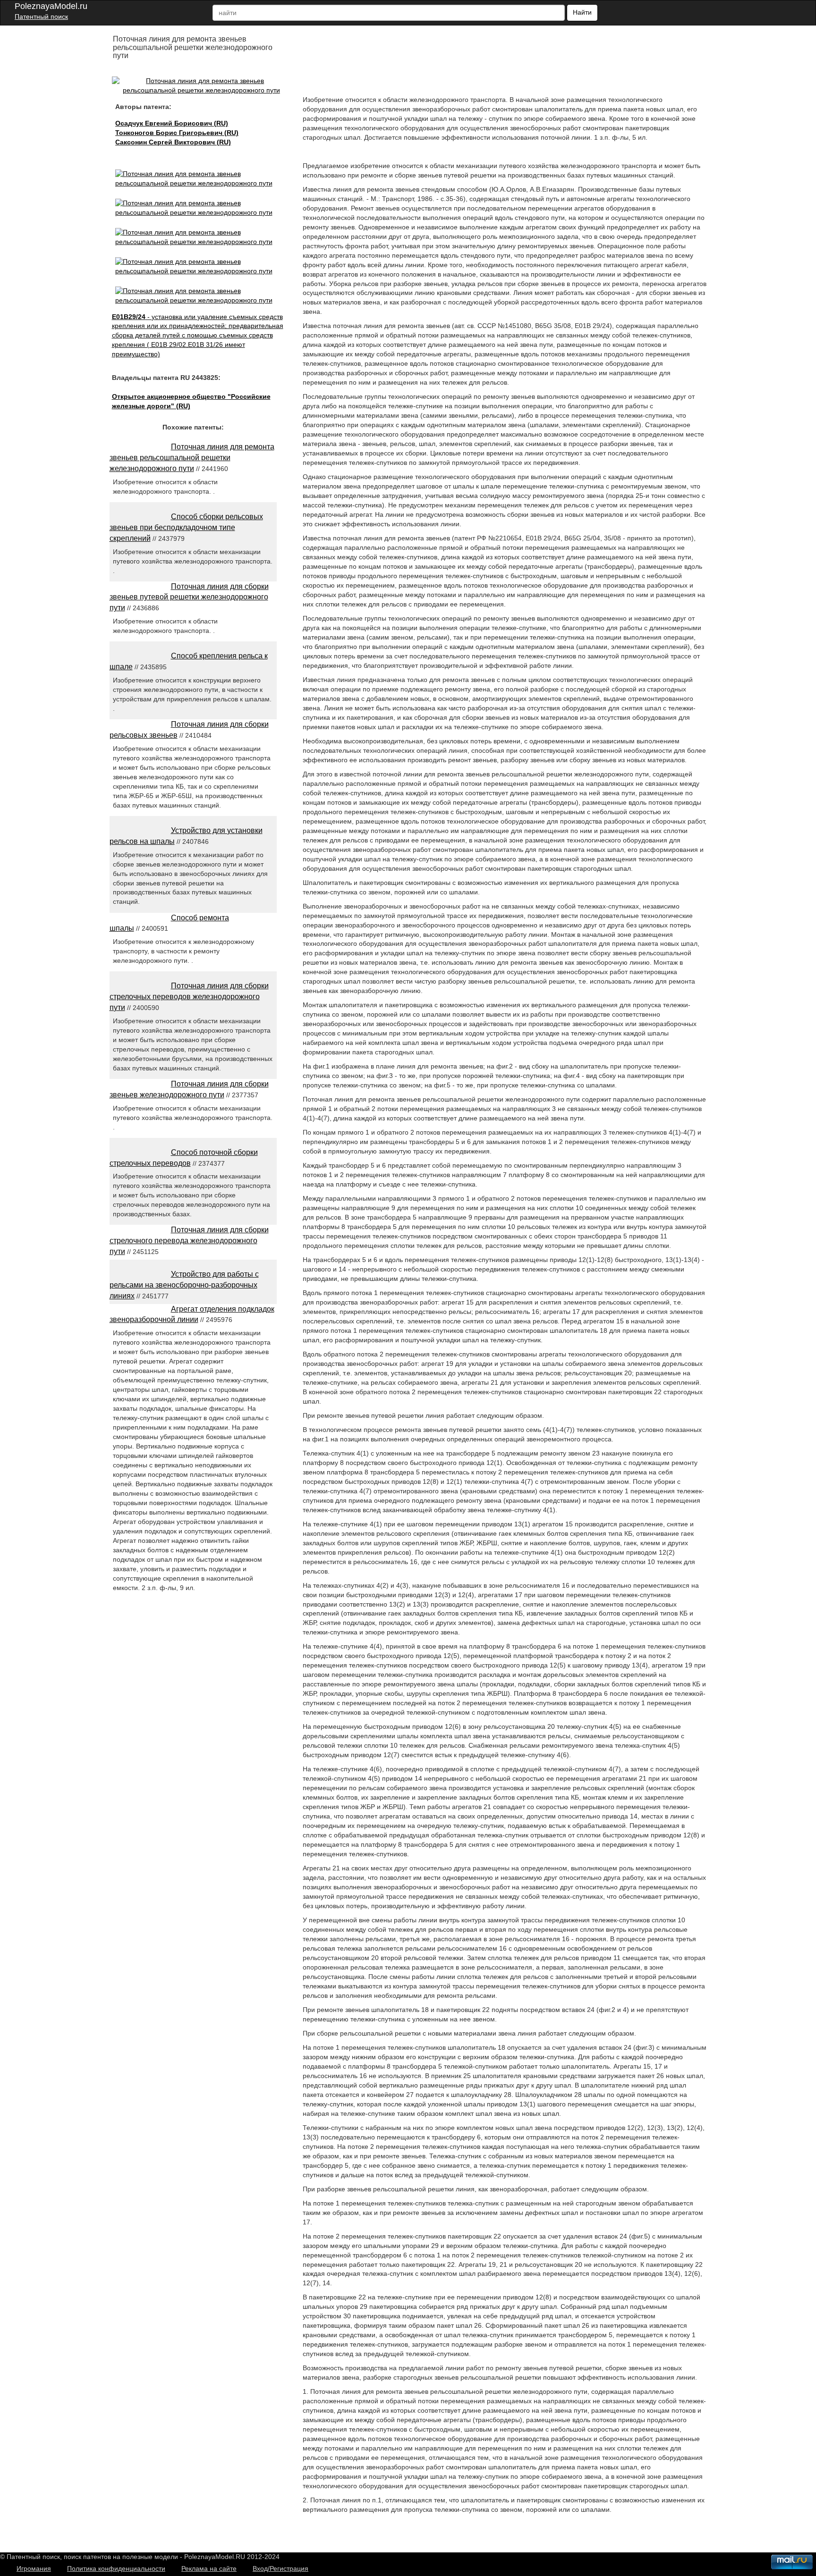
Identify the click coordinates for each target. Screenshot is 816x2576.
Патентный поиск (41, 17)
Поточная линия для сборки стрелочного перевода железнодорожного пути (189, 1241)
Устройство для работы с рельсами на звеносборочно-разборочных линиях (184, 1285)
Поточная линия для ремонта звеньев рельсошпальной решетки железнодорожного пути (192, 458)
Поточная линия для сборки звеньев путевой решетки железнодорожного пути (189, 597)
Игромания (34, 2568)
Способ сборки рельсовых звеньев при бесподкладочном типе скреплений (186, 527)
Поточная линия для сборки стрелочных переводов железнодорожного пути (189, 997)
